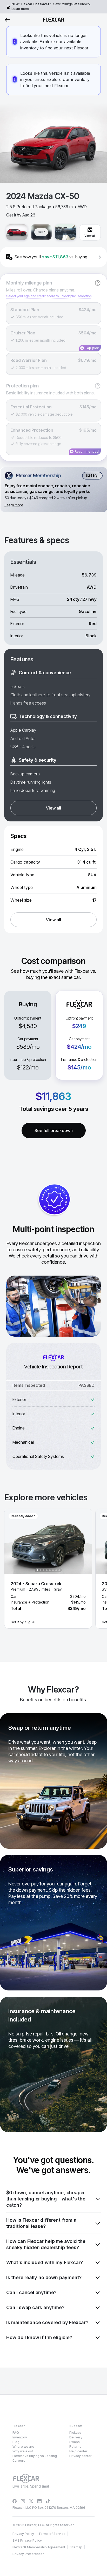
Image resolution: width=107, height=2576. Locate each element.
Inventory (20, 2437)
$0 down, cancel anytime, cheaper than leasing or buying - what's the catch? (46, 2199)
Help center (78, 2451)
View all (53, 808)
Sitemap (76, 2547)
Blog (16, 2442)
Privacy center (81, 2456)
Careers (19, 2461)
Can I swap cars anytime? (35, 2307)
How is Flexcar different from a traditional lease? (41, 2223)
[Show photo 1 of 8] (37, 1570)
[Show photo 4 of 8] (47, 1570)
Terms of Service (52, 2534)
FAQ (16, 2433)
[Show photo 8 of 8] (59, 1570)
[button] (48, 1569)
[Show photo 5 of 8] (50, 1570)
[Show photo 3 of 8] (44, 1570)
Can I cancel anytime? (31, 2292)
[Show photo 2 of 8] (41, 1570)
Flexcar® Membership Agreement (39, 2547)
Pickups (75, 2433)
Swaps (75, 2442)
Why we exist (23, 2451)
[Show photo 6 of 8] (53, 1570)
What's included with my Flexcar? (45, 2262)
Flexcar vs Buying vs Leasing (35, 2456)
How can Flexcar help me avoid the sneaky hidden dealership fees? (46, 2244)
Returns (75, 2447)
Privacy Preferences (28, 2554)
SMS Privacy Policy (27, 2540)
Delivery (76, 2437)
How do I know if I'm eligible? (39, 2337)
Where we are (23, 2447)
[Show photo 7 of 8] (56, 1570)
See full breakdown (54, 1130)
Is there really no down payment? (44, 2277)
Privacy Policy (23, 2534)
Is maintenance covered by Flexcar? (47, 2322)
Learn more (20, 9)
